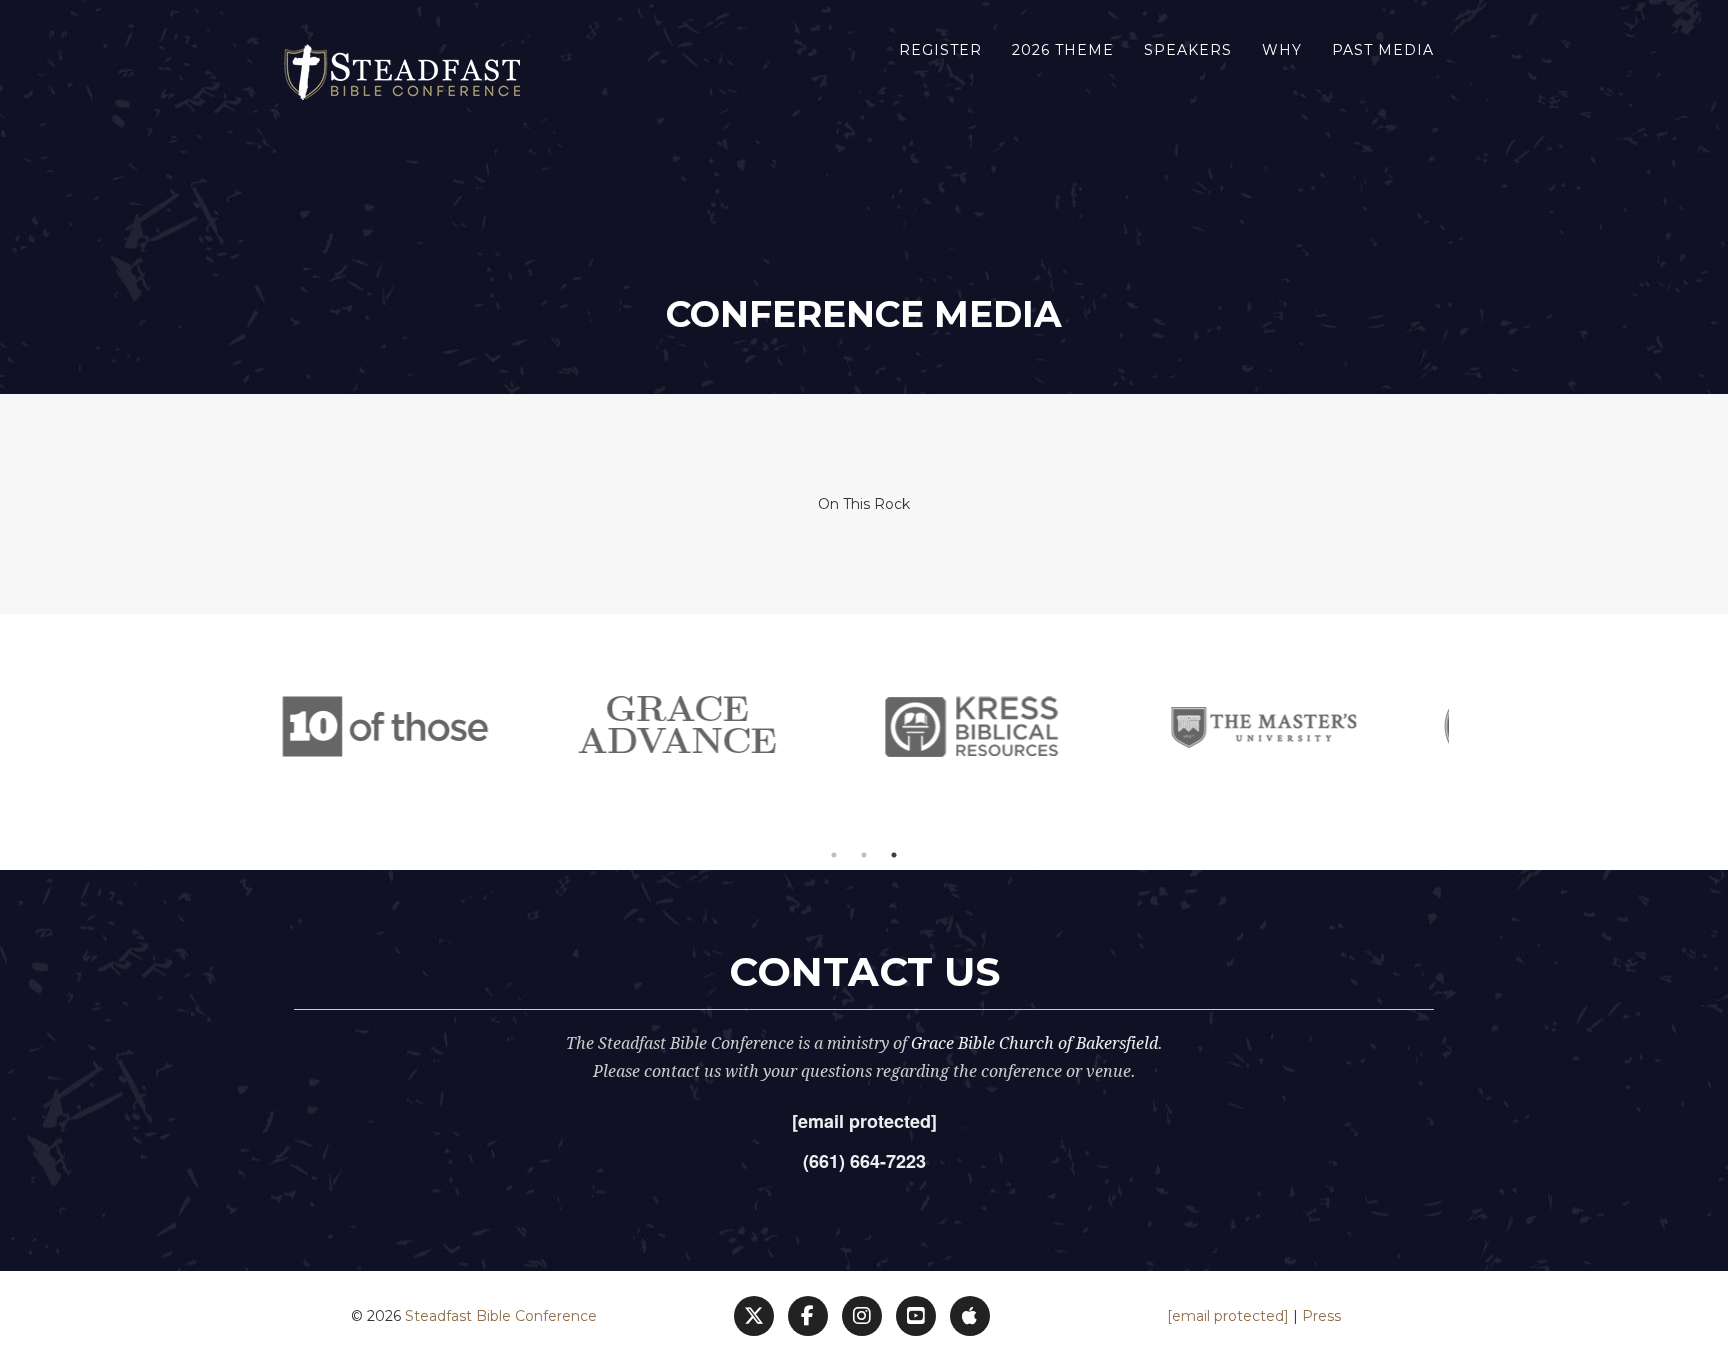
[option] (465, 727)
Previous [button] (264, 727)
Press (1321, 1316)
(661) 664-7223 (864, 1161)
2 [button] (864, 855)
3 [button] (894, 855)
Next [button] (1464, 727)
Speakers (1188, 50)
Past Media (1383, 50)
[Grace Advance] (465, 727)
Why (1282, 50)
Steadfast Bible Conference (501, 1316)
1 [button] (834, 855)
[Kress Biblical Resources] (758, 727)
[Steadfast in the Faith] (1344, 727)
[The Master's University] (1051, 727)
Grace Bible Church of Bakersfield (1034, 1043)
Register (940, 50)
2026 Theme (1063, 50)
